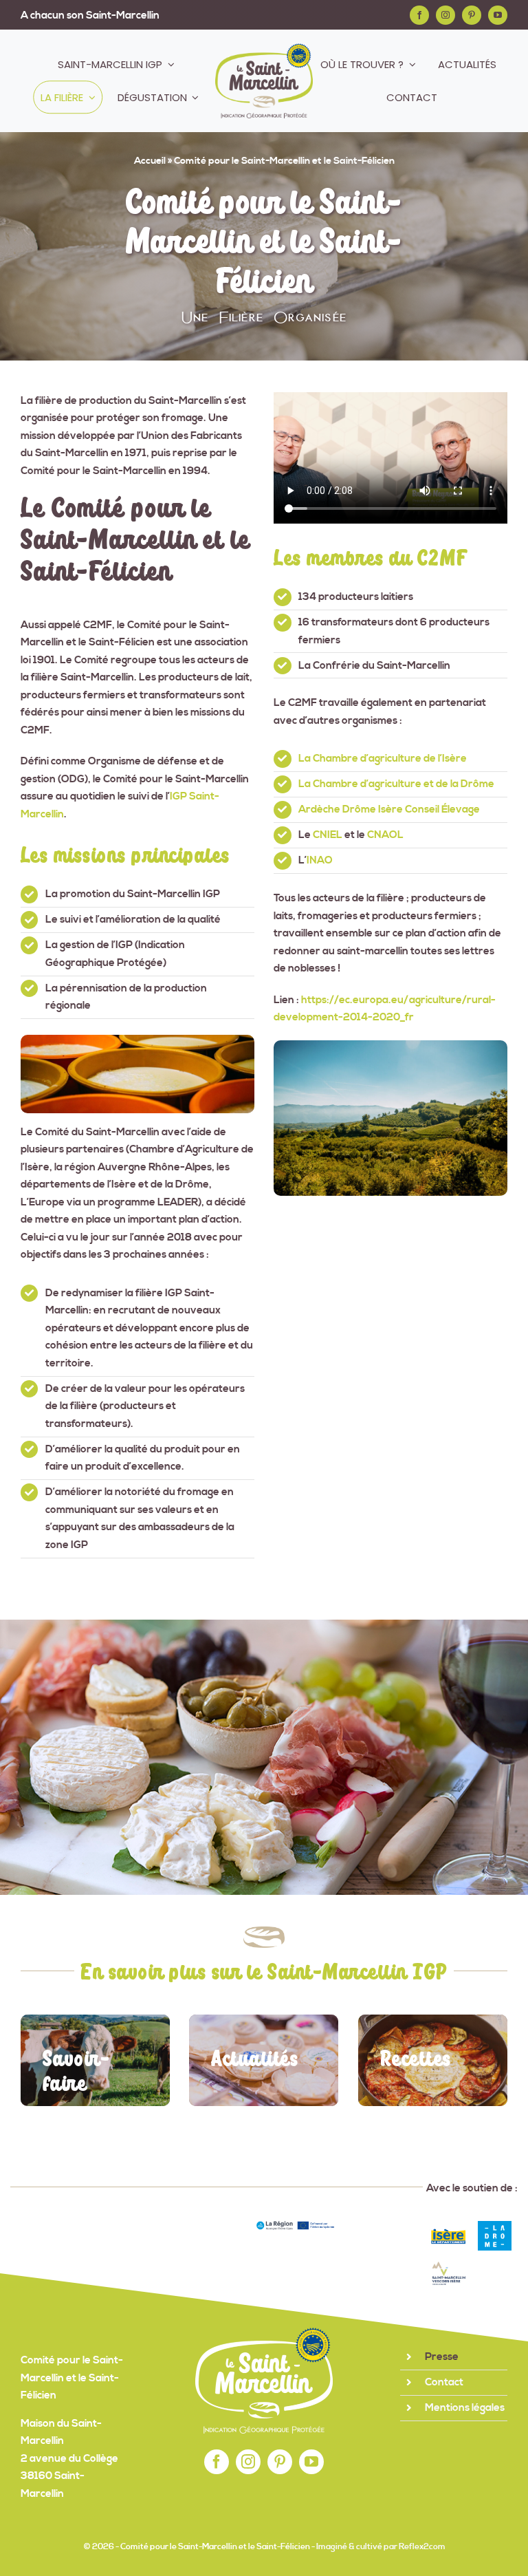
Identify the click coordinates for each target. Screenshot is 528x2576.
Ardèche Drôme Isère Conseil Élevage (389, 809)
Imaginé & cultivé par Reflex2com (381, 2547)
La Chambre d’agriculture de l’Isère (383, 759)
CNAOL (385, 835)
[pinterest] (472, 15)
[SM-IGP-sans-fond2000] (264, 49)
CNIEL (328, 835)
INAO (320, 860)
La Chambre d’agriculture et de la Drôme (396, 784)
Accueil (150, 161)
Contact (444, 2382)
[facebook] (419, 15)
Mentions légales (465, 2408)
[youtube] (498, 15)
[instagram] (445, 15)
